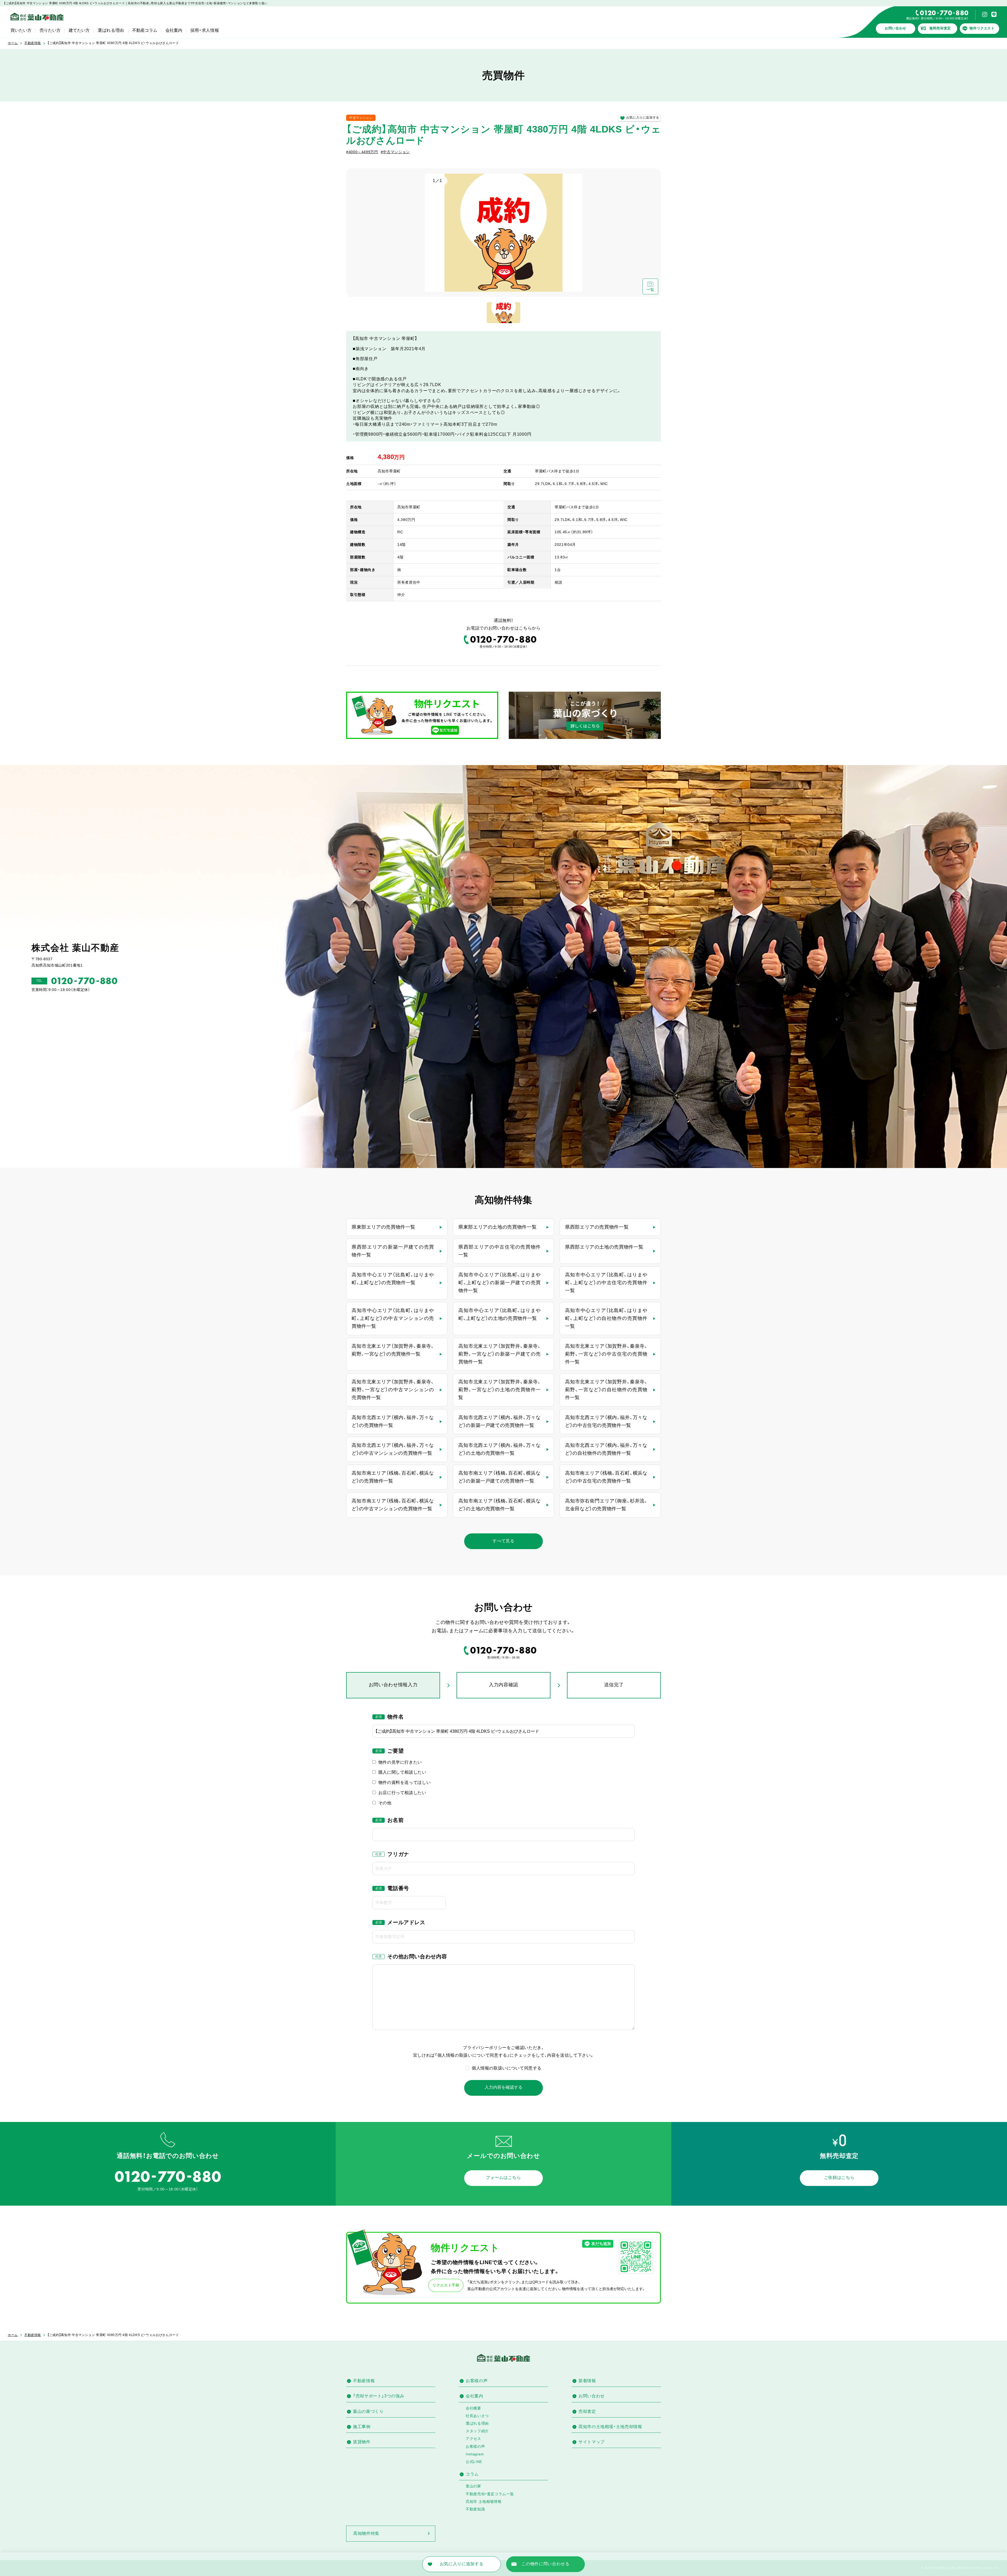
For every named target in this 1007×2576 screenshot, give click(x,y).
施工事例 (362, 2427)
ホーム (13, 43)
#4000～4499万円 (362, 152)
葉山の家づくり (368, 2411)
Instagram (475, 2454)
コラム (472, 2474)
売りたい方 (50, 30)
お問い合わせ (896, 28)
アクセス (473, 2439)
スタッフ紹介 (477, 2431)
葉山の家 (473, 2486)
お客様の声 (477, 2381)
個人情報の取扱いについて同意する (507, 2068)
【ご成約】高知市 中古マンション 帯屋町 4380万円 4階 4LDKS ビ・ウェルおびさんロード (113, 43)
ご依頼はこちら (839, 2177)
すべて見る (503, 1541)
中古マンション (361, 118)
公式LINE (474, 2462)
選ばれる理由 (111, 30)
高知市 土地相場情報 (484, 2502)
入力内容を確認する (504, 2087)
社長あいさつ (477, 2416)
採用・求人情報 (205, 30)
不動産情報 (33, 43)
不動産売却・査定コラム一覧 (490, 2494)
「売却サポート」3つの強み (379, 2396)
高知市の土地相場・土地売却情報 (610, 2427)
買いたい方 (21, 30)
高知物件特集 (366, 2533)
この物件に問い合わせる (545, 2564)
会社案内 (174, 30)
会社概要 (473, 2408)
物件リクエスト (982, 28)
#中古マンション (395, 152)
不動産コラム (145, 30)
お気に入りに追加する (643, 118)
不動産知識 (475, 2509)
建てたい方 (79, 30)
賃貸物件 (362, 2442)
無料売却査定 (940, 28)
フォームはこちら (503, 2177)
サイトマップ (592, 2442)
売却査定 (587, 2411)
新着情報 (587, 2381)
